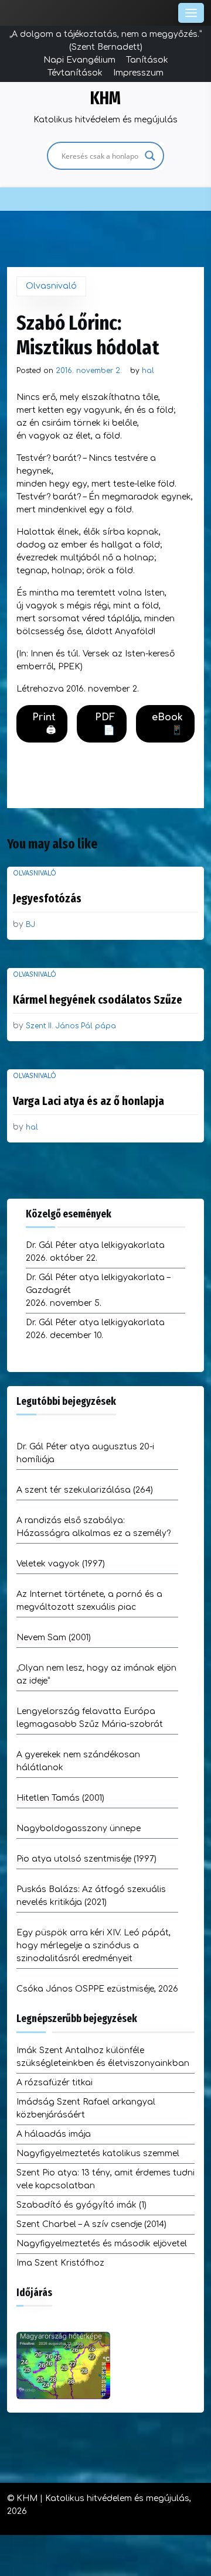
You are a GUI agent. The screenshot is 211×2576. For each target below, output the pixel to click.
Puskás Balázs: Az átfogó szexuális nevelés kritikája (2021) (91, 1896)
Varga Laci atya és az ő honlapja (89, 1101)
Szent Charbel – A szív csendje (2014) (91, 2224)
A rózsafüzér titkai (55, 2083)
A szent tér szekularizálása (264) (85, 1490)
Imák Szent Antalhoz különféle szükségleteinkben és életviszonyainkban (103, 2057)
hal (148, 371)
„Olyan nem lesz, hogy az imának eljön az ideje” (96, 1674)
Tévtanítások (75, 73)
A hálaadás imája (54, 2134)
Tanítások (147, 60)
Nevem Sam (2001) (54, 1638)
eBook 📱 (167, 724)
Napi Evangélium (79, 60)
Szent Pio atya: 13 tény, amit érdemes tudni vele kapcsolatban (105, 2179)
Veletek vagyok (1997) (61, 1564)
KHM (105, 98)
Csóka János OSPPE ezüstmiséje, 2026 (97, 1989)
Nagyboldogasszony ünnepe (79, 1828)
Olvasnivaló (51, 286)
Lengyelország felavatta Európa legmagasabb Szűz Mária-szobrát (90, 1718)
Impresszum (138, 73)
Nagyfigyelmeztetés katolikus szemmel (98, 2153)
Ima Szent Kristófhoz (60, 2263)
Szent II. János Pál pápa (71, 1026)
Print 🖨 (44, 724)
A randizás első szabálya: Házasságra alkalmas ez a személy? (93, 1527)
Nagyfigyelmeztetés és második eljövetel (102, 2244)
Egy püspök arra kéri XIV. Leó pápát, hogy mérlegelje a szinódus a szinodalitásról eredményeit (93, 1946)
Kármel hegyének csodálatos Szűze (98, 1000)
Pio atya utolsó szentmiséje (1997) (86, 1859)
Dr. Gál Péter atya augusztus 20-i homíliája (85, 1453)
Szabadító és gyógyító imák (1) (81, 2205)
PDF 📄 (105, 724)
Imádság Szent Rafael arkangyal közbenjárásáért (86, 2108)
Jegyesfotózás (47, 898)
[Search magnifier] (150, 156)
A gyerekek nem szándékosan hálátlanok (78, 1761)
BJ (30, 925)
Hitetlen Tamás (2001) (60, 1798)
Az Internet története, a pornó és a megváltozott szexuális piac (89, 1601)
